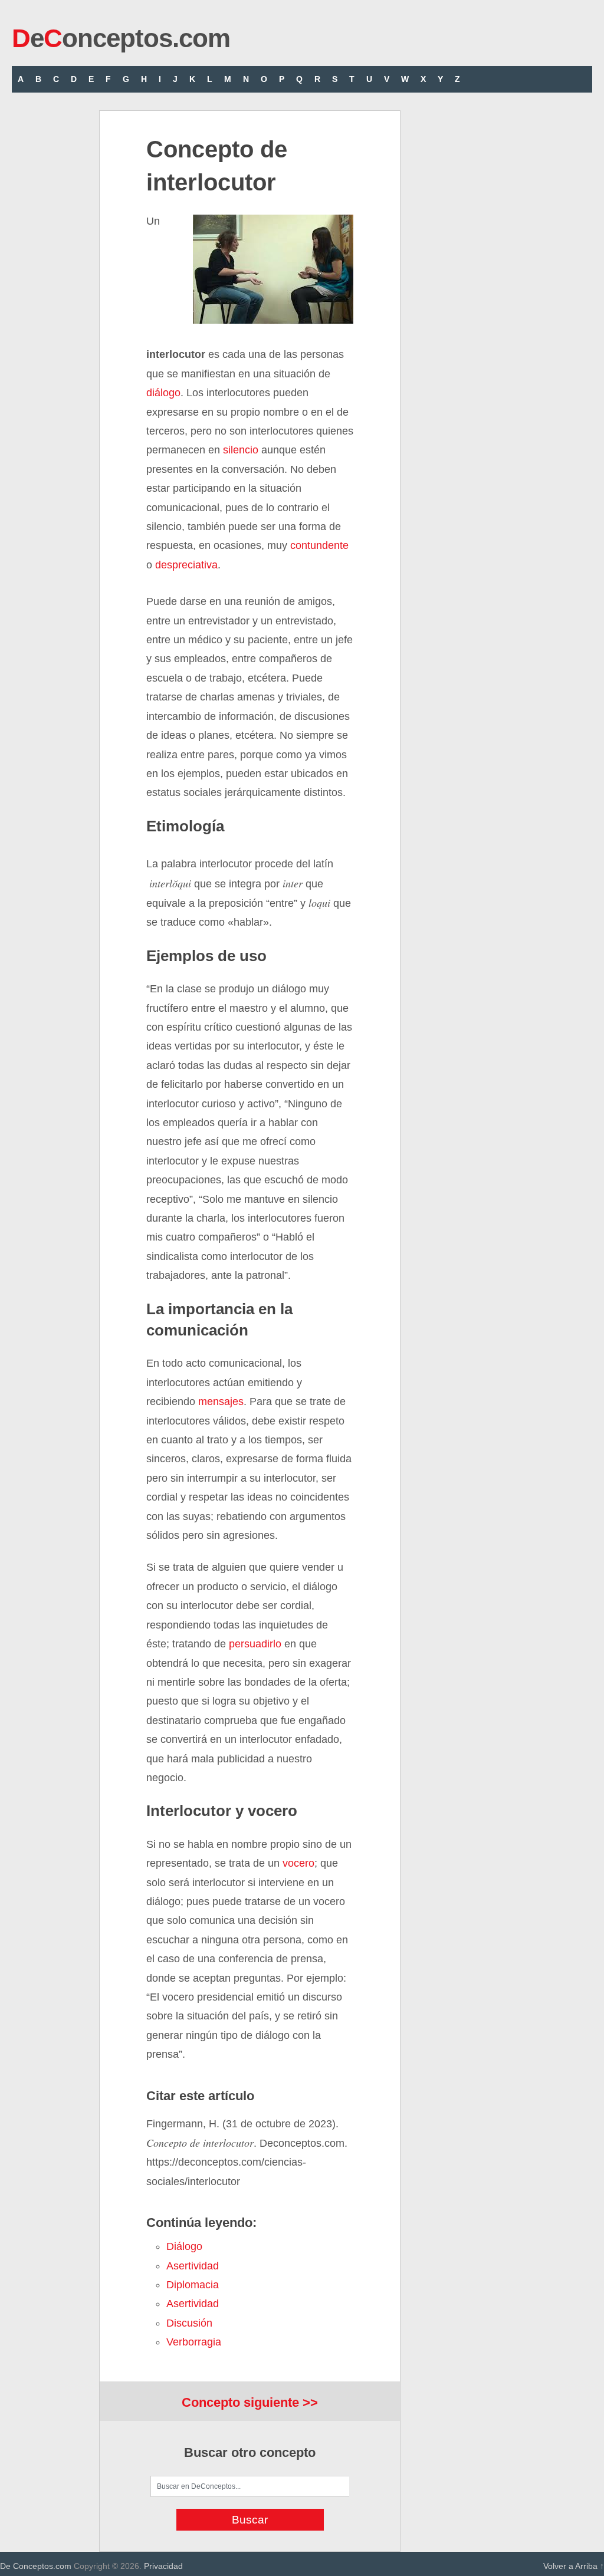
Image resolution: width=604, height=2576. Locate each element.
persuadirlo (255, 1644)
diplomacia (193, 2285)
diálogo (163, 393)
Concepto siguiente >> (250, 2402)
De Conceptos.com (36, 2566)
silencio (241, 450)
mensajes (221, 1401)
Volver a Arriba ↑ (574, 2566)
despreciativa (186, 565)
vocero (298, 1863)
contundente (319, 545)
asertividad (193, 2266)
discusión (189, 2323)
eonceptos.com (121, 38)
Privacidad (163, 2566)
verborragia (194, 2342)
